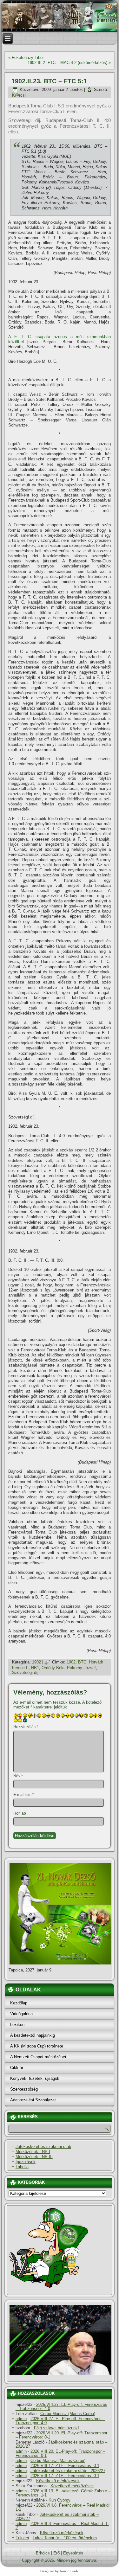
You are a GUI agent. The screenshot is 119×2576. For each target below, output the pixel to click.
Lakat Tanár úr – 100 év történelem (65, 2538)
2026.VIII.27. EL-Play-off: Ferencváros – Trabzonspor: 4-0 (61, 2406)
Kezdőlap (19, 2003)
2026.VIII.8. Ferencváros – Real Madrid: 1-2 (63, 2507)
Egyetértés (73, 2553)
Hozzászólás (26, 1727)
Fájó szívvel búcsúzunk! (56, 2428)
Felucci (22, 2538)
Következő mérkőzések (58, 2481)
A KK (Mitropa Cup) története (37, 2046)
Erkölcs (43, 2553)
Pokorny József (81, 1668)
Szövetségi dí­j (25, 1672)
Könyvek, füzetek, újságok (35, 2078)
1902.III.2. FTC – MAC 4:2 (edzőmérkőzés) (67, 63)
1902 (36, 1662)
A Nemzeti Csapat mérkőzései (38, 2057)
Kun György (60, 2500)
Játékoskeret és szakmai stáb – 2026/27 (61, 2444)
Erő (56, 2553)
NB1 (35, 1668)
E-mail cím (24, 1795)
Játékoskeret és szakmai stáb (43, 2147)
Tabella (22, 2167)
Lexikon (17, 2025)
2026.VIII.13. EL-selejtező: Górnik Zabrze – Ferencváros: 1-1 (63, 2493)
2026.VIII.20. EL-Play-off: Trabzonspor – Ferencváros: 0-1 (61, 2435)
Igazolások (26, 2162)
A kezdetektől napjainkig (33, 2035)
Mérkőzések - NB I (33, 2152)
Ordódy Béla (53, 1668)
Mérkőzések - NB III (34, 2157)
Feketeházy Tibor (28, 58)
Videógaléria (21, 2014)
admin (21, 2419)
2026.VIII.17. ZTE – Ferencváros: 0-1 (65, 2466)
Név (18, 1776)
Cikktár (17, 2068)
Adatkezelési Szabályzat (33, 2100)
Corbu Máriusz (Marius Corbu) (68, 2414)
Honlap (20, 1813)
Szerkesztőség (24, 2089)
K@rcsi (19, 95)
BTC (82, 1662)
